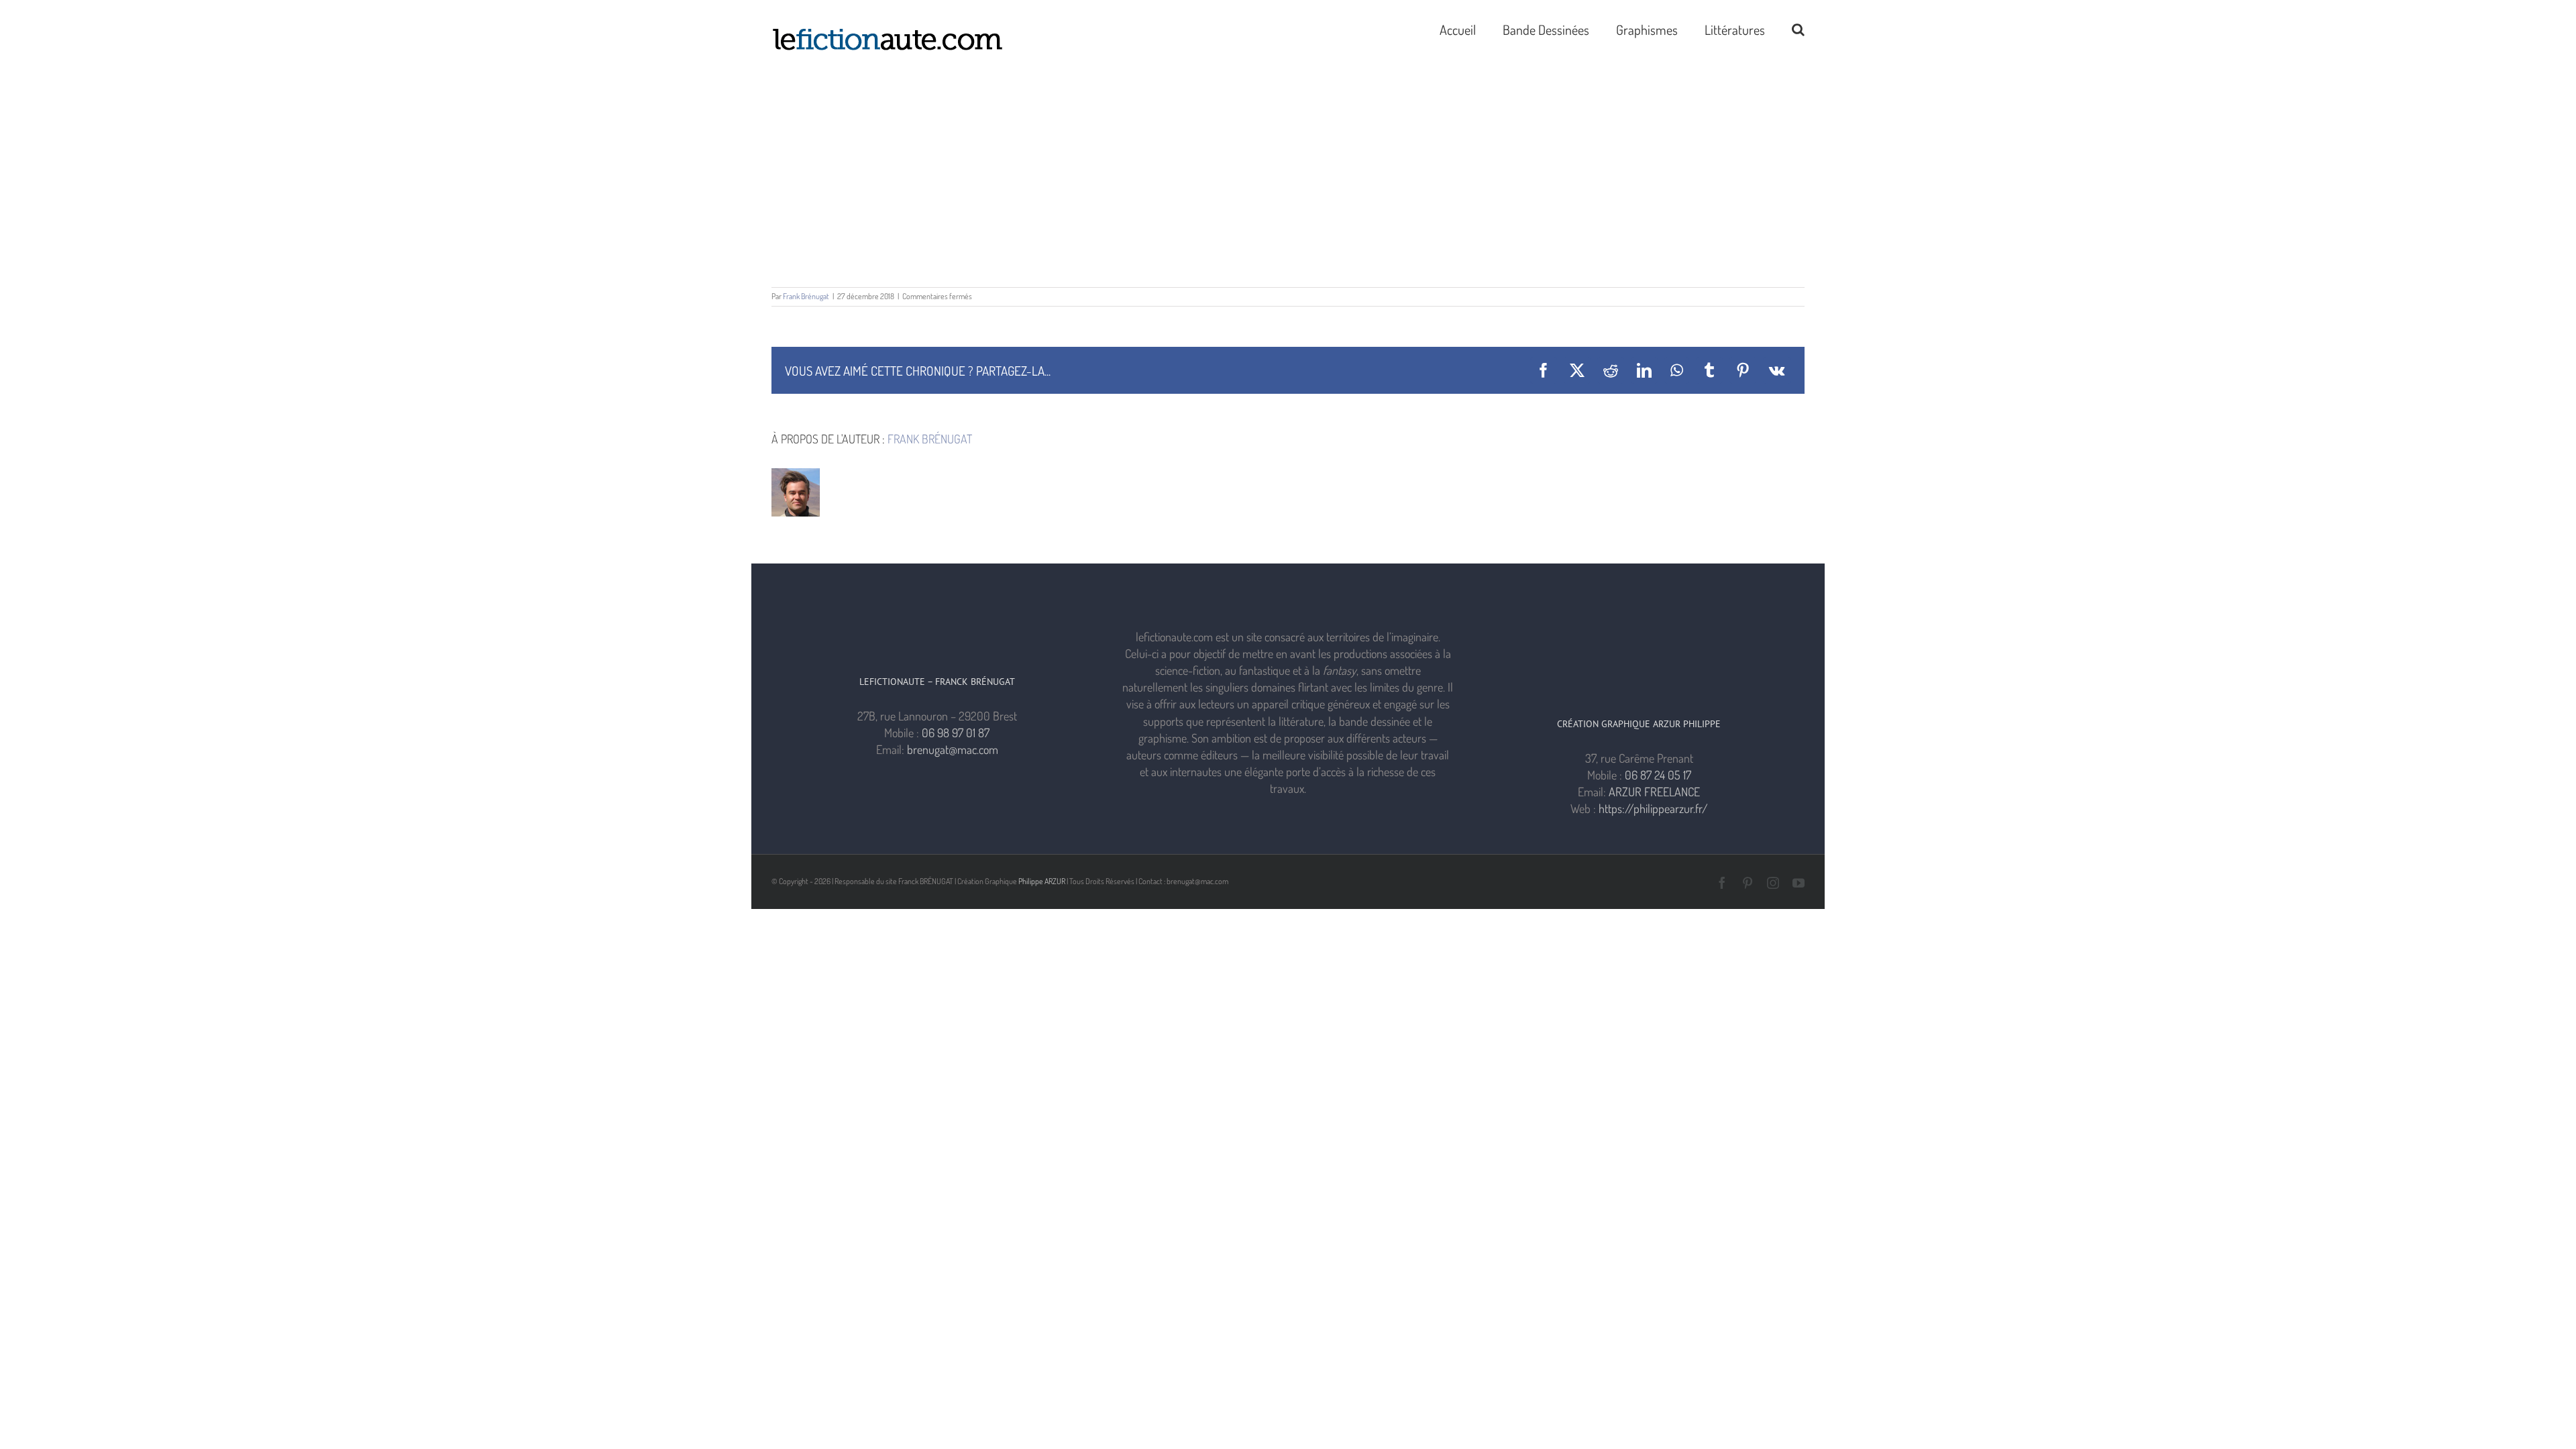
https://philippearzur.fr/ (1653, 808)
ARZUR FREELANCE (1654, 792)
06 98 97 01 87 (956, 733)
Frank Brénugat (806, 296)
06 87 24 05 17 (1658, 775)
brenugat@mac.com (953, 749)
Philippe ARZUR (1042, 881)
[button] (1798, 28)
